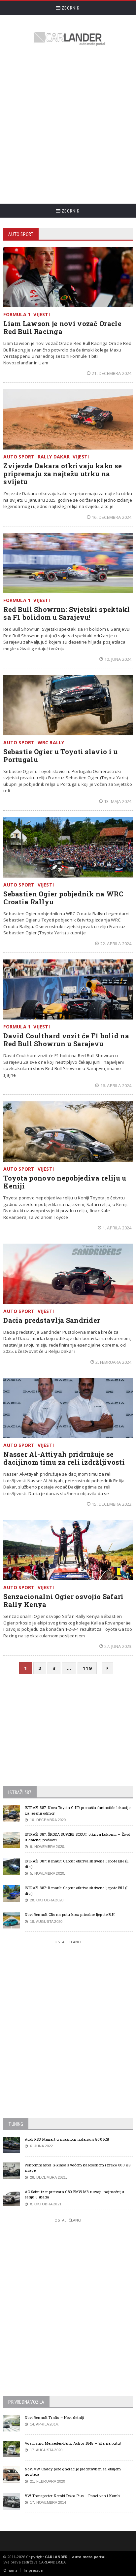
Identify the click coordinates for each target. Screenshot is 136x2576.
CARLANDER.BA (52, 2562)
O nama (10, 2570)
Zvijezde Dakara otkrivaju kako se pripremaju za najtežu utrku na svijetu (63, 474)
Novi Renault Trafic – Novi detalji (54, 2417)
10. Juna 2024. (119, 659)
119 (87, 1668)
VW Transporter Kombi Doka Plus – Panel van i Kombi (73, 2496)
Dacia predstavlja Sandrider (52, 1320)
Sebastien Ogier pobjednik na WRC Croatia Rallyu (63, 898)
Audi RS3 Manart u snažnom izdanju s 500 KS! (67, 2139)
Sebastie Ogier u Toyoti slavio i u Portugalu (60, 755)
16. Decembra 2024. (112, 517)
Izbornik (70, 8)
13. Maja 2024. (118, 801)
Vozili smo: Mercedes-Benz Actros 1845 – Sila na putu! (73, 2443)
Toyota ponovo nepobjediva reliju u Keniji (65, 1182)
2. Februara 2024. (114, 1362)
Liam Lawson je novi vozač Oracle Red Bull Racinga (62, 327)
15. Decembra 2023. (112, 1504)
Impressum (34, 2570)
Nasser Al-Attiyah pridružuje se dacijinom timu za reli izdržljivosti (64, 1458)
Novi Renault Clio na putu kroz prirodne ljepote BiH (69, 1914)
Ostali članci (68, 1942)
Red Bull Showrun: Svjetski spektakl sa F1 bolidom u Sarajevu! (67, 613)
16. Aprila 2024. (116, 1086)
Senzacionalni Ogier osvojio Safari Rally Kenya (63, 1600)
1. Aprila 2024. (118, 1228)
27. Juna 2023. (119, 1646)
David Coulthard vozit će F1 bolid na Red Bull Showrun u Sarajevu (66, 1040)
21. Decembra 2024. (112, 373)
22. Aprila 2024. (116, 944)
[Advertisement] (68, 126)
